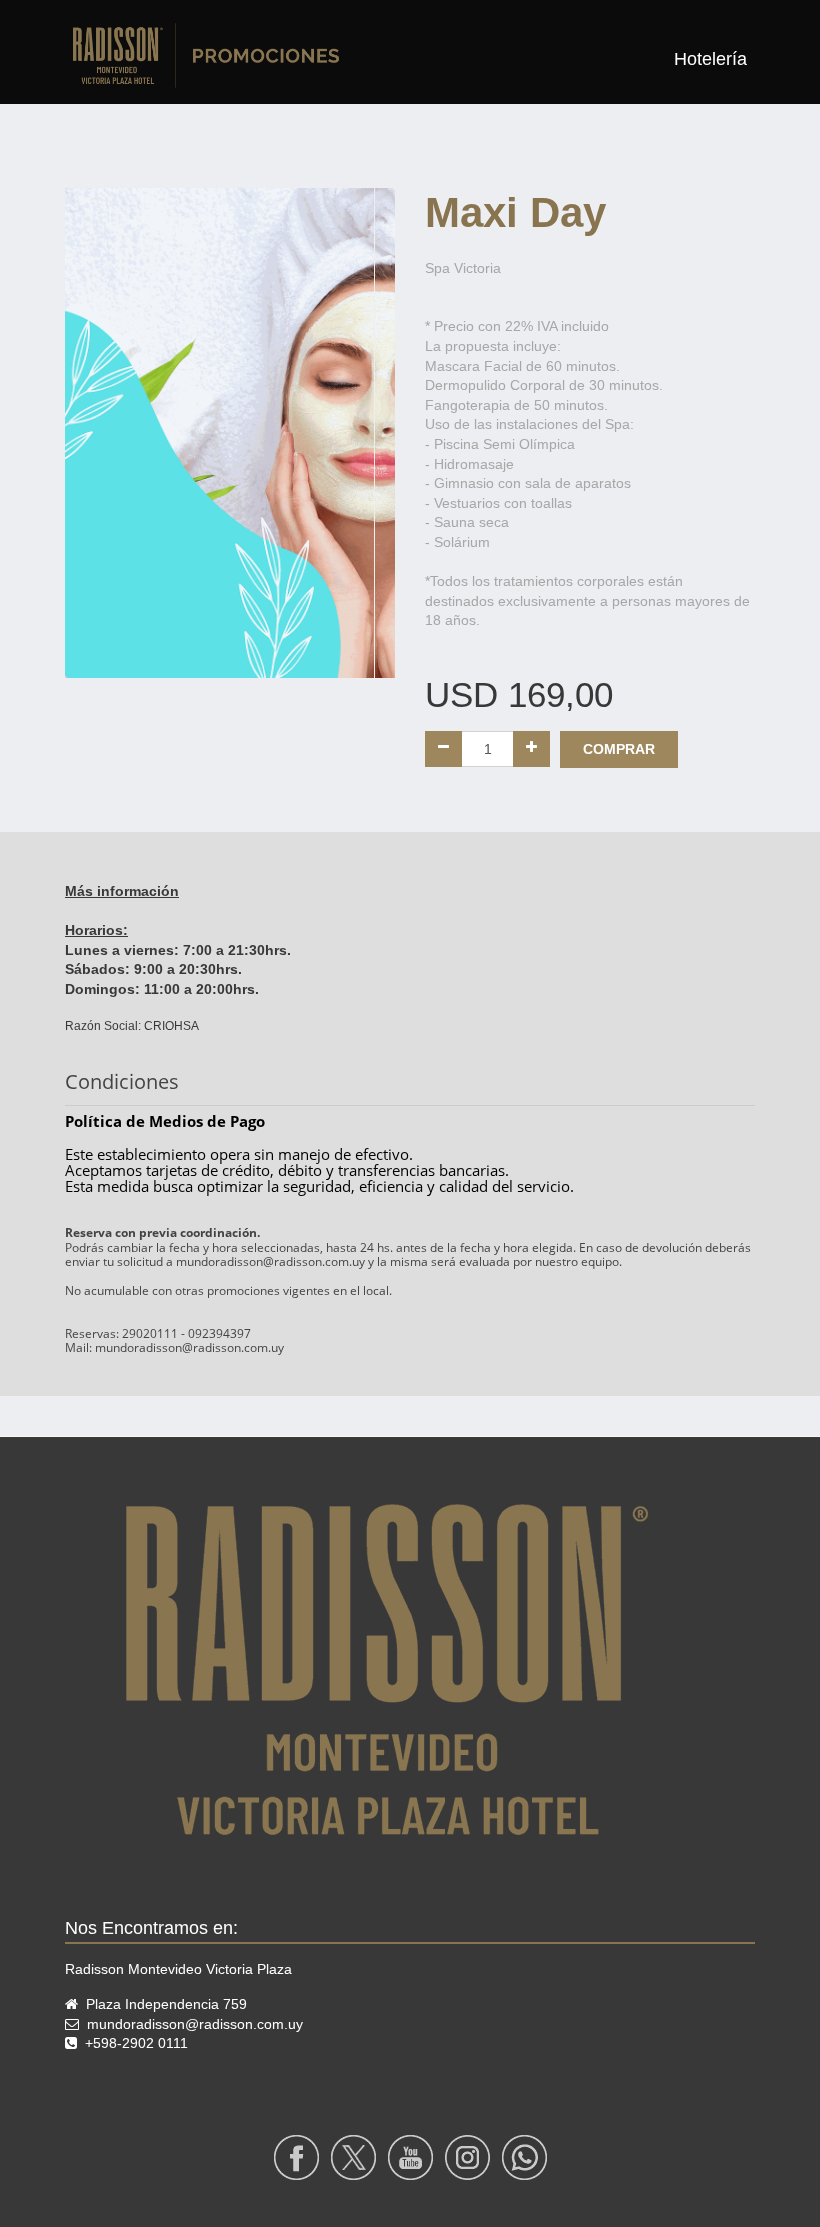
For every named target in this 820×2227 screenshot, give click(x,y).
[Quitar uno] (443, 749)
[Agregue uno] (531, 749)
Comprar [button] (619, 749)
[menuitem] (710, 59)
